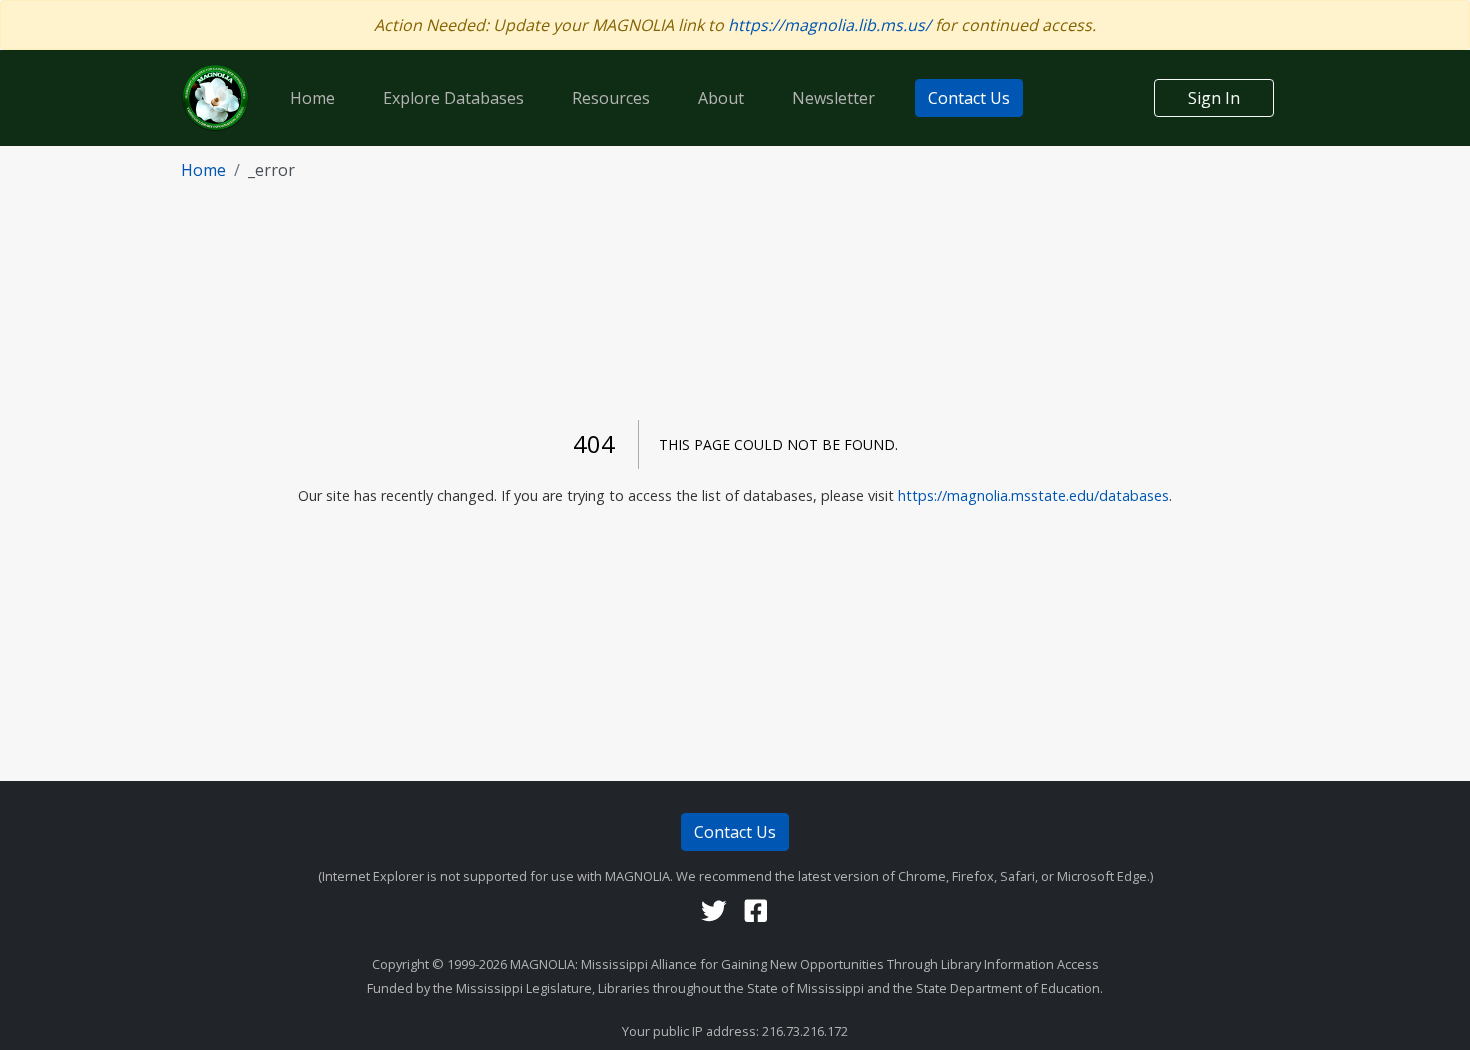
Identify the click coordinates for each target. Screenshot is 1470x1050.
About (721, 98)
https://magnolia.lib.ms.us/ (829, 25)
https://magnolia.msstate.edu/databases (1033, 495)
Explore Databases (453, 98)
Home (312, 98)
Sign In (1214, 98)
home (203, 170)
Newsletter (833, 98)
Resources (611, 98)
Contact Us (969, 98)
